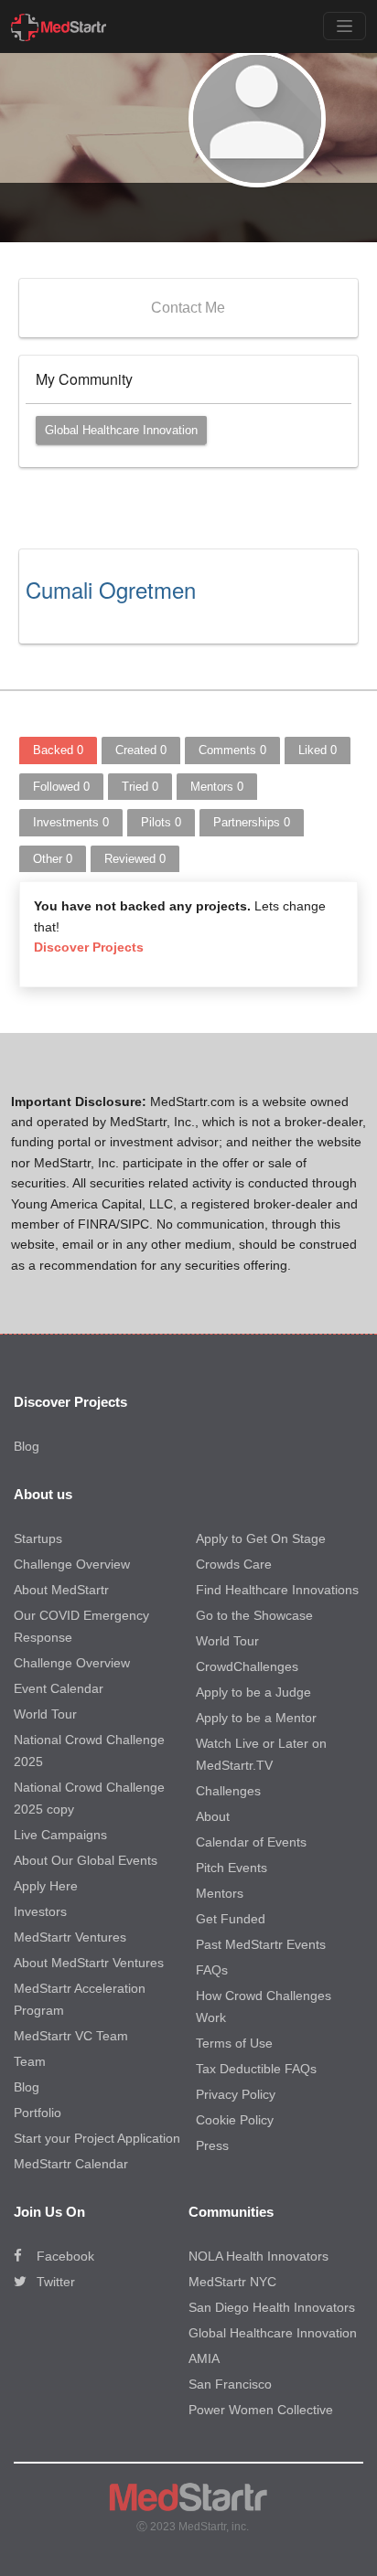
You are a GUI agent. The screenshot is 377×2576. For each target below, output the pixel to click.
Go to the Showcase (254, 1615)
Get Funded (231, 1919)
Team (30, 2061)
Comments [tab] (232, 750)
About (213, 1816)
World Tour (45, 1714)
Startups (38, 1538)
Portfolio (38, 2113)
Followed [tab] (61, 787)
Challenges (228, 1791)
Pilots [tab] (161, 822)
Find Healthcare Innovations (277, 1590)
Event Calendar (59, 1688)
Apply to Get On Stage (261, 1538)
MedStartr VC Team (71, 2036)
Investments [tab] (71, 822)
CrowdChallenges (247, 1666)
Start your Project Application (97, 2138)
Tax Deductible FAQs (256, 2069)
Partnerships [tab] (252, 822)
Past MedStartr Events (261, 1944)
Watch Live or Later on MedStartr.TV (261, 1754)
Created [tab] (141, 750)
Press (212, 2145)
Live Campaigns (60, 1835)
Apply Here (46, 1886)
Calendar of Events (251, 1842)
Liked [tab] (318, 750)
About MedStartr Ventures (89, 1963)
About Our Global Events (86, 1860)
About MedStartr (61, 1590)
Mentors (220, 1893)
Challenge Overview (72, 1564)
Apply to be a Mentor (256, 1718)
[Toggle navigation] (345, 26)
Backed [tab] (58, 750)
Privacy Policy (236, 2094)
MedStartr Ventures (70, 1937)
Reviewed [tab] (135, 859)
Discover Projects (89, 947)
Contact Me (188, 308)
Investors (40, 1911)
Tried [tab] (140, 787)
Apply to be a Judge (253, 1692)
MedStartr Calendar (71, 2164)
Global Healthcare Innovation (121, 430)
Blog (27, 1446)
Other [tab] (53, 859)
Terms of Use (234, 2043)
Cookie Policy (235, 2120)
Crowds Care (234, 1564)
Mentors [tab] (217, 787)
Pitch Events (232, 1868)
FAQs (212, 1970)
